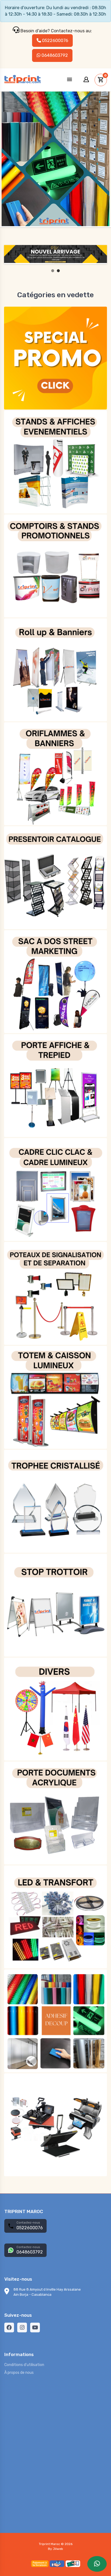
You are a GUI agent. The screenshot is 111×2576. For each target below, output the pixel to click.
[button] (70, 80)
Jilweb (58, 2549)
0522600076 (55, 41)
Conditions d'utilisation (24, 2365)
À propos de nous (19, 2373)
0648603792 (54, 55)
